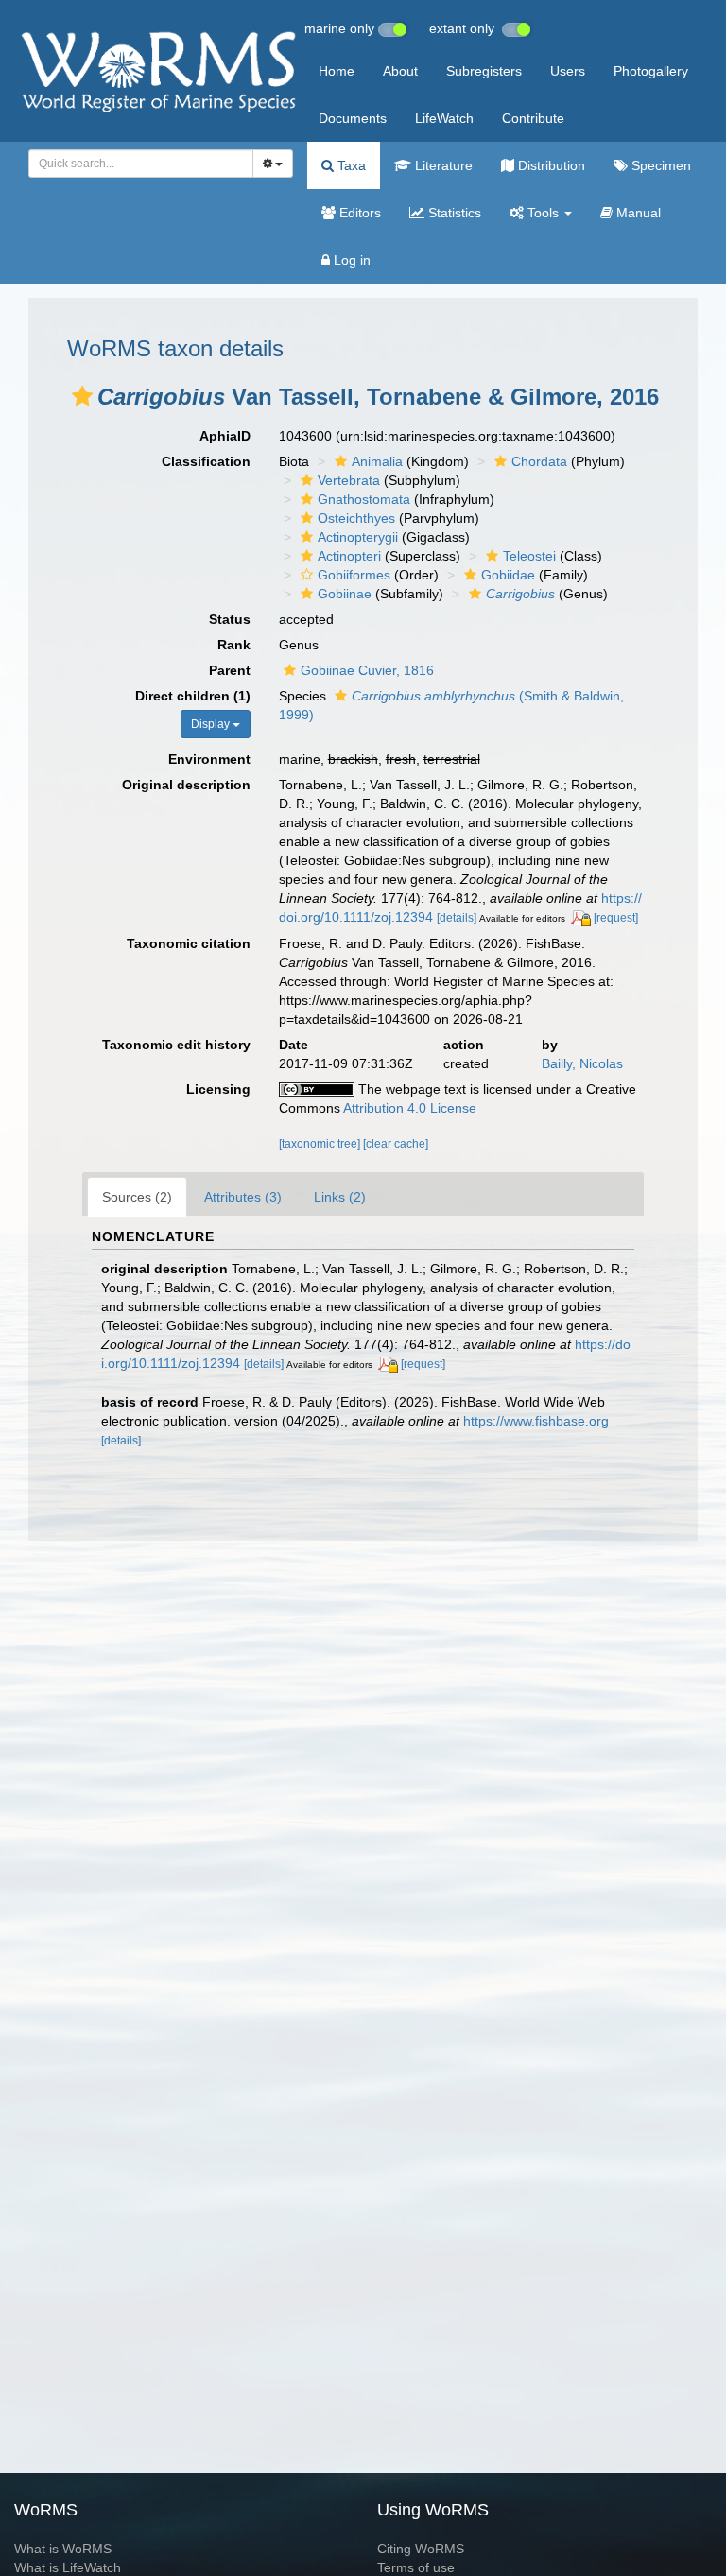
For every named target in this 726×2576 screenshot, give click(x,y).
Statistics (453, 213)
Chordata (539, 461)
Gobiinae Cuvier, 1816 (367, 670)
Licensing (218, 1089)
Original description (186, 785)
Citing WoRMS (421, 2549)
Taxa (350, 165)
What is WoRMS (63, 2549)
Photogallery (651, 71)
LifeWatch (444, 118)
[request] (616, 918)
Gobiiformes (354, 575)
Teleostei (529, 556)
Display (212, 724)
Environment (209, 759)
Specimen (659, 165)
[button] (82, 396)
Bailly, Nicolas (582, 1063)
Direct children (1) (193, 696)
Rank (234, 645)
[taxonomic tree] (321, 1144)
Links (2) (340, 1197)
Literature (442, 165)
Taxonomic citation (189, 943)
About (400, 71)
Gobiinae (345, 594)
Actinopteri (349, 556)
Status (230, 619)
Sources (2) (137, 1197)
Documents (353, 118)
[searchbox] (136, 164)
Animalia (377, 461)
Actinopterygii (358, 537)
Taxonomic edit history (176, 1045)
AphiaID (225, 436)
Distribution (550, 165)
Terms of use (416, 2567)
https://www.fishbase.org (536, 1421)
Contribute (533, 118)
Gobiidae (508, 575)
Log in (350, 260)
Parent (230, 670)
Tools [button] (543, 213)
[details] (457, 918)
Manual (637, 213)
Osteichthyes (356, 518)
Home (337, 71)
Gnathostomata (364, 499)
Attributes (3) (243, 1197)
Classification (206, 461)
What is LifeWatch (68, 2567)
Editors (358, 213)
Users (568, 71)
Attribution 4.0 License (410, 1108)
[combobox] (141, 164)
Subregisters (484, 71)
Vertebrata (349, 480)
